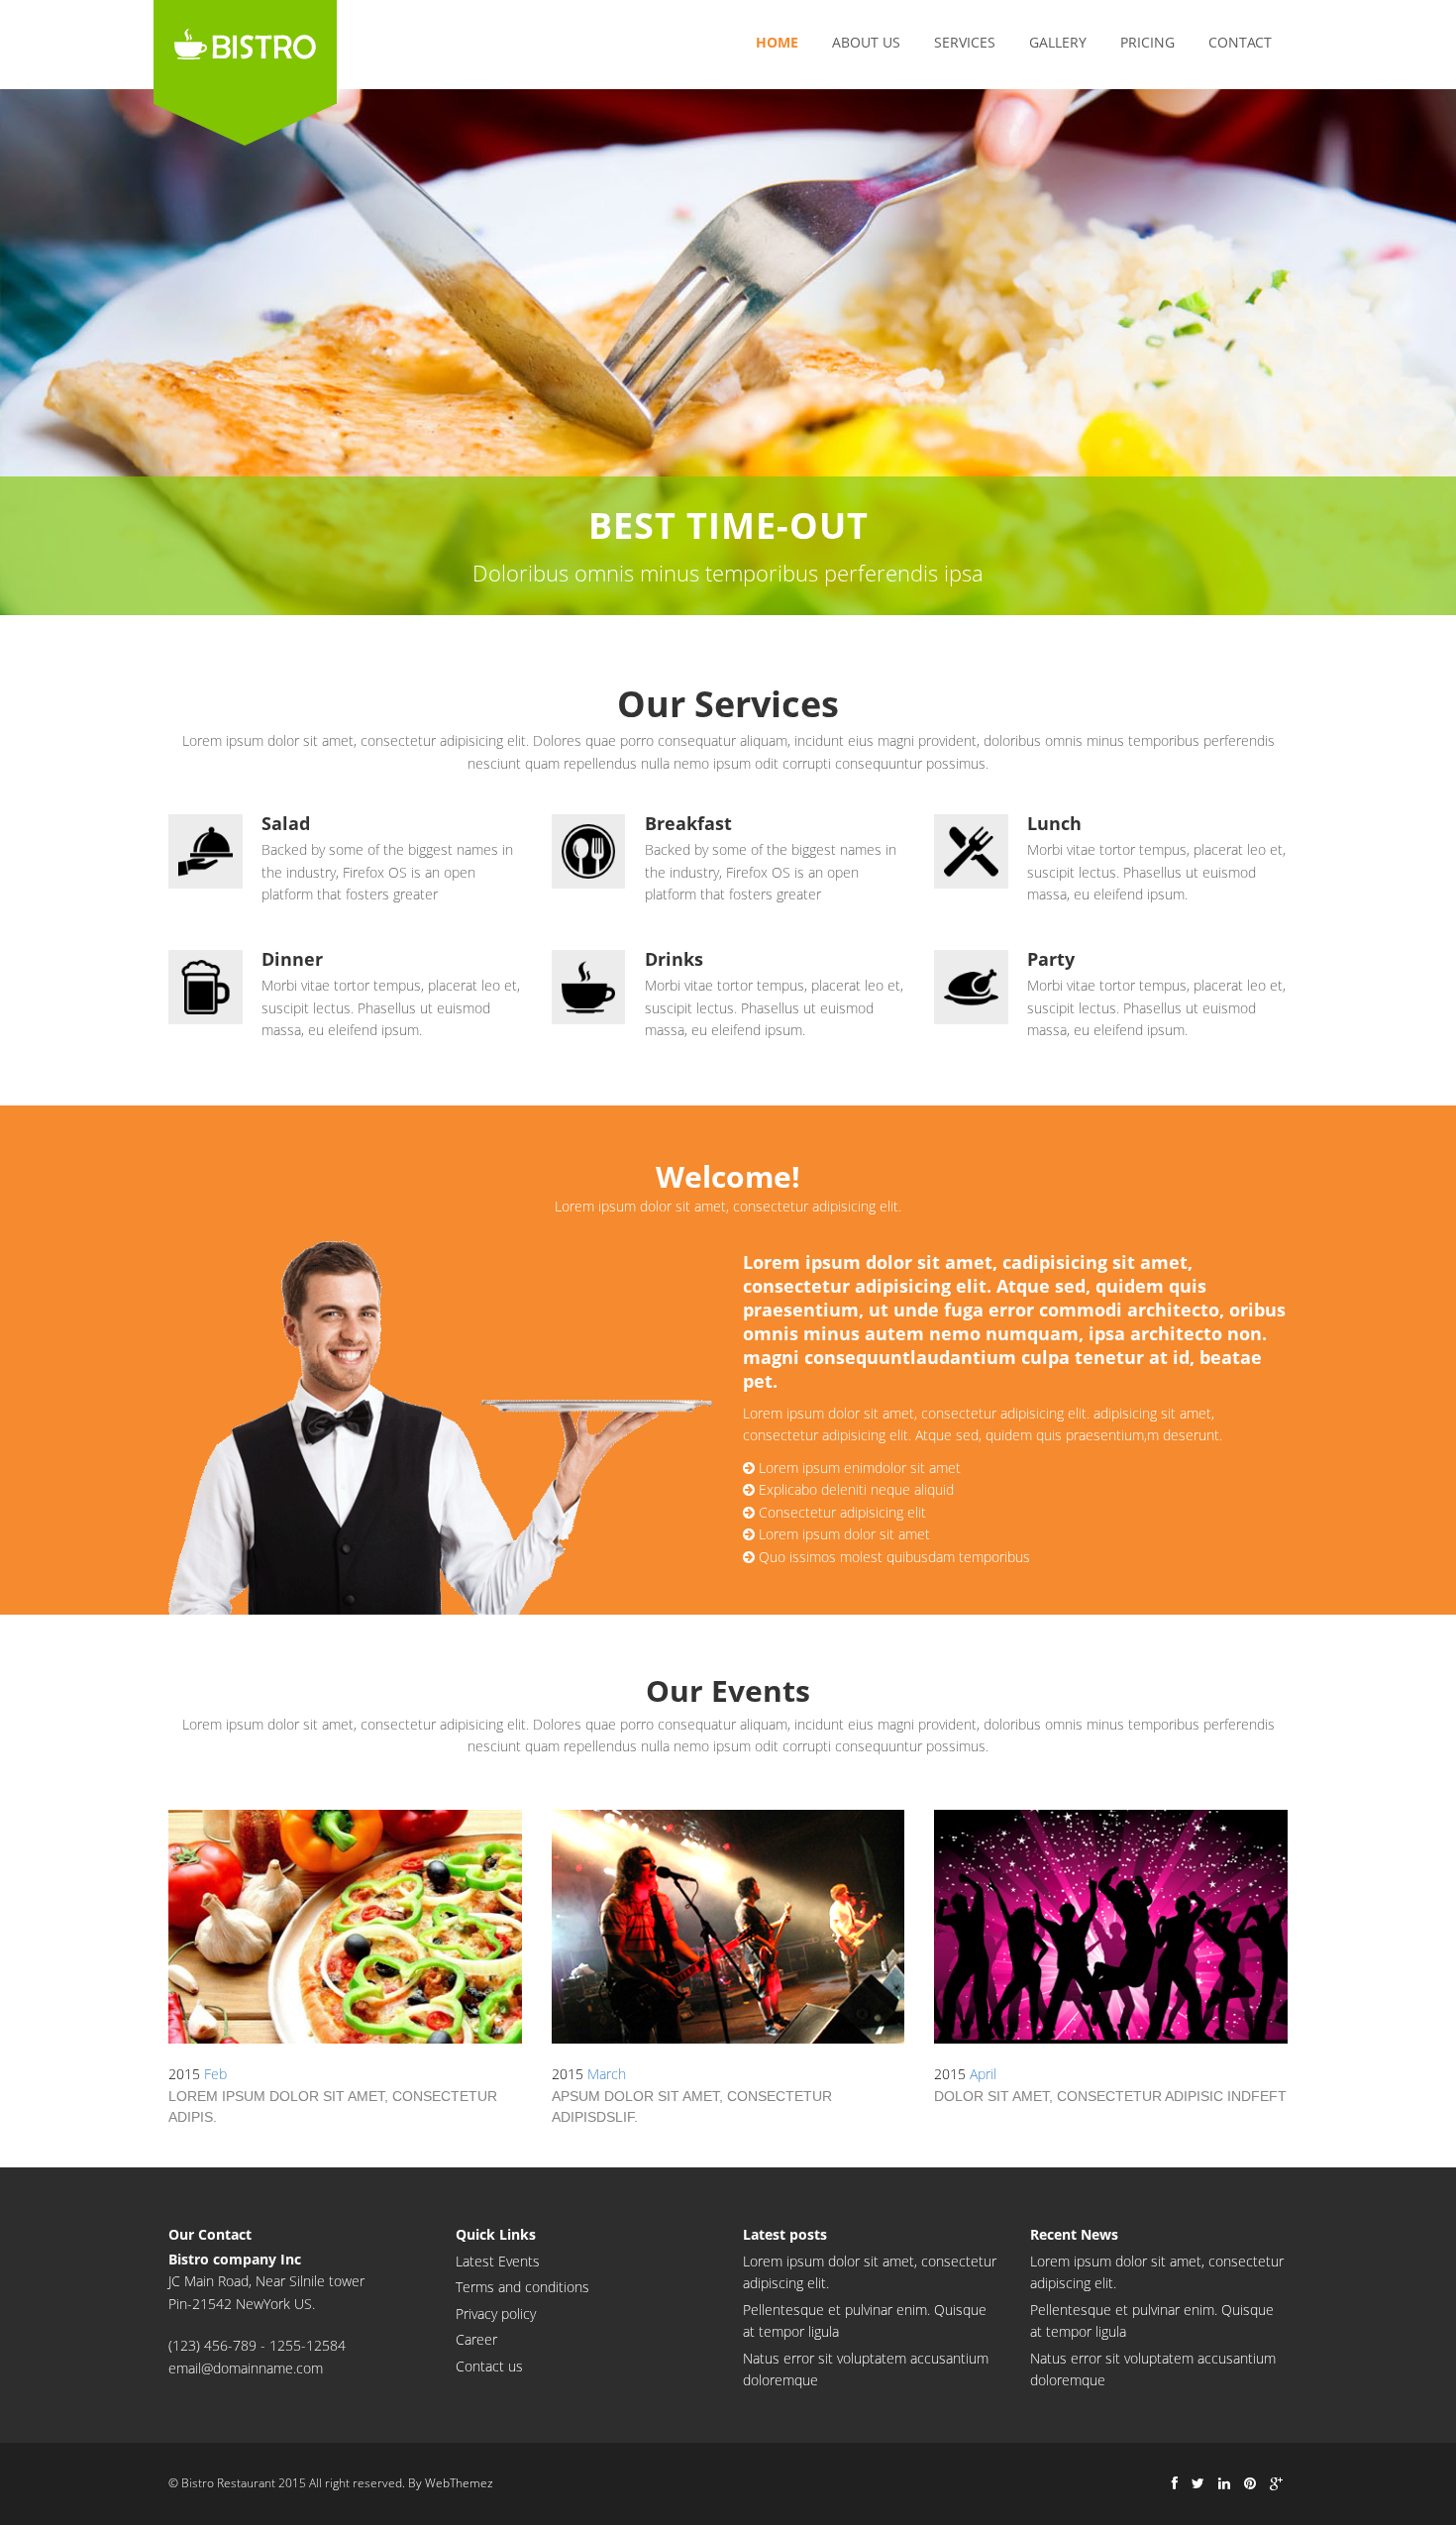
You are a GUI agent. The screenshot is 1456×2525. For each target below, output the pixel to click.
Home (777, 42)
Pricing (1147, 42)
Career (476, 2339)
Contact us (489, 2366)
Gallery (1058, 42)
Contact (1240, 42)
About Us (866, 42)
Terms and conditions (522, 2287)
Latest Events (498, 2261)
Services (965, 42)
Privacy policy (496, 2314)
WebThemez (459, 2483)
